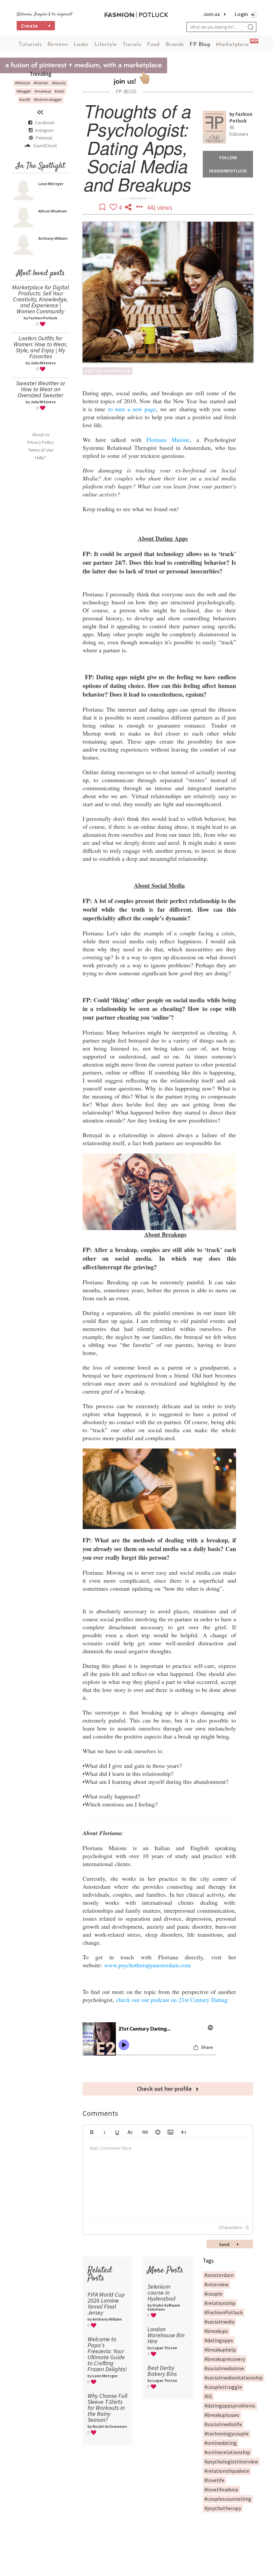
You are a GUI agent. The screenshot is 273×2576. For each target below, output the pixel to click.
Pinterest (43, 138)
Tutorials (30, 45)
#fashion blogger (48, 99)
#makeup (43, 91)
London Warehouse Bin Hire (166, 2335)
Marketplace (232, 45)
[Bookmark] (103, 207)
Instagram (45, 130)
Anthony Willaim (53, 238)
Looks (81, 45)
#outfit (25, 99)
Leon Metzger (51, 184)
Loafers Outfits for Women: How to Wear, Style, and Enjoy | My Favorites (40, 347)
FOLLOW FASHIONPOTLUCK (228, 164)
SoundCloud (44, 146)
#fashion (41, 83)
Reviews (58, 45)
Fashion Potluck (241, 117)
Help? (40, 458)
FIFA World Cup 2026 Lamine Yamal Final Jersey (106, 2303)
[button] (92, 2131)
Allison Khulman (53, 211)
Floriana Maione (168, 440)
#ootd (59, 91)
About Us (41, 435)
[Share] (129, 207)
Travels (132, 45)
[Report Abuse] (140, 207)
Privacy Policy (40, 442)
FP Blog (200, 45)
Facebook (45, 123)
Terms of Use (41, 450)
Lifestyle (106, 45)
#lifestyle (22, 83)
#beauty (59, 83)
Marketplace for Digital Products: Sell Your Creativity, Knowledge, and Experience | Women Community (40, 299)
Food (153, 45)
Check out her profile (165, 2089)
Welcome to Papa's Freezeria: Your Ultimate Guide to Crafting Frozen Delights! (107, 2354)
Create (36, 26)
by (232, 114)
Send (225, 2244)
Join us (211, 14)
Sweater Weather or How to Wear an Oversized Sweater (41, 389)
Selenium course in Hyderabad (161, 2292)
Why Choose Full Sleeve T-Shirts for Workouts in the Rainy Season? (107, 2408)
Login (241, 14)
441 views (159, 207)
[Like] (114, 207)
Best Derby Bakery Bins (162, 2371)
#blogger (24, 91)
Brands (175, 45)
